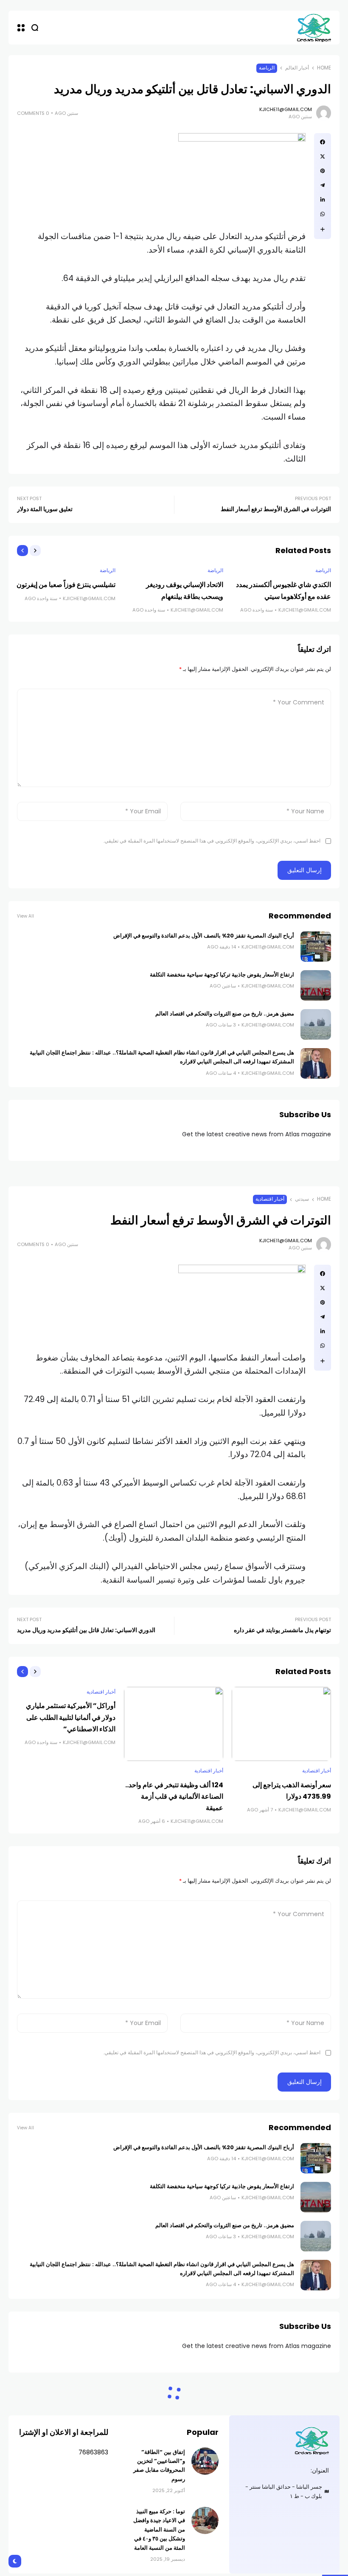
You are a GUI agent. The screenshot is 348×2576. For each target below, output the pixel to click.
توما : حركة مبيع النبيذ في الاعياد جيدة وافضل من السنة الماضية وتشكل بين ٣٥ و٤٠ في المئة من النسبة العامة (159, 2530)
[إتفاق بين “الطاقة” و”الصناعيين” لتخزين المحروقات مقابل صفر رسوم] (205, 2461)
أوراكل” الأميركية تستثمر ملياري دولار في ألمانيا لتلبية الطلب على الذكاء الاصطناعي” (71, 1717)
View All (25, 916)
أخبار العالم (297, 68)
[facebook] (323, 142)
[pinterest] (323, 171)
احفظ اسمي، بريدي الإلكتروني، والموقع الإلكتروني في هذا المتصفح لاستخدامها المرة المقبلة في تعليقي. (212, 841)
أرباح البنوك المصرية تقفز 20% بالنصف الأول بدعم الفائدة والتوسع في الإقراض (204, 936)
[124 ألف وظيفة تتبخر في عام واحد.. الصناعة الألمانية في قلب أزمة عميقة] (174, 1724)
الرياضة (267, 68)
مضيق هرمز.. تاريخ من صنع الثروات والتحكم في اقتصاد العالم (225, 1014)
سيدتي (302, 1199)
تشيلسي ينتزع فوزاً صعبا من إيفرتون (66, 585)
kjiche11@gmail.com (286, 109)
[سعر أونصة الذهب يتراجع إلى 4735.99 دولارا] (281, 1724)
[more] (323, 229)
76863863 (93, 2452)
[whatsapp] (323, 214)
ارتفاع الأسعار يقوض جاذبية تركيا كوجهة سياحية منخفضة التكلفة (222, 975)
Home (324, 68)
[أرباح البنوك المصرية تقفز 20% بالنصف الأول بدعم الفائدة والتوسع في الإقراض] (316, 946)
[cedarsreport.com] (314, 27)
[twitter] (323, 156)
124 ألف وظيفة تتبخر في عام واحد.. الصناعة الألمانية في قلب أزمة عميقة (174, 1796)
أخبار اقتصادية (270, 1199)
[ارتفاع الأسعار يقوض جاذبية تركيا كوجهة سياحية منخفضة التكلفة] (316, 985)
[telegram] (323, 185)
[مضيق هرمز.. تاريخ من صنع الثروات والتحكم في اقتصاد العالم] (316, 1024)
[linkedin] (323, 200)
